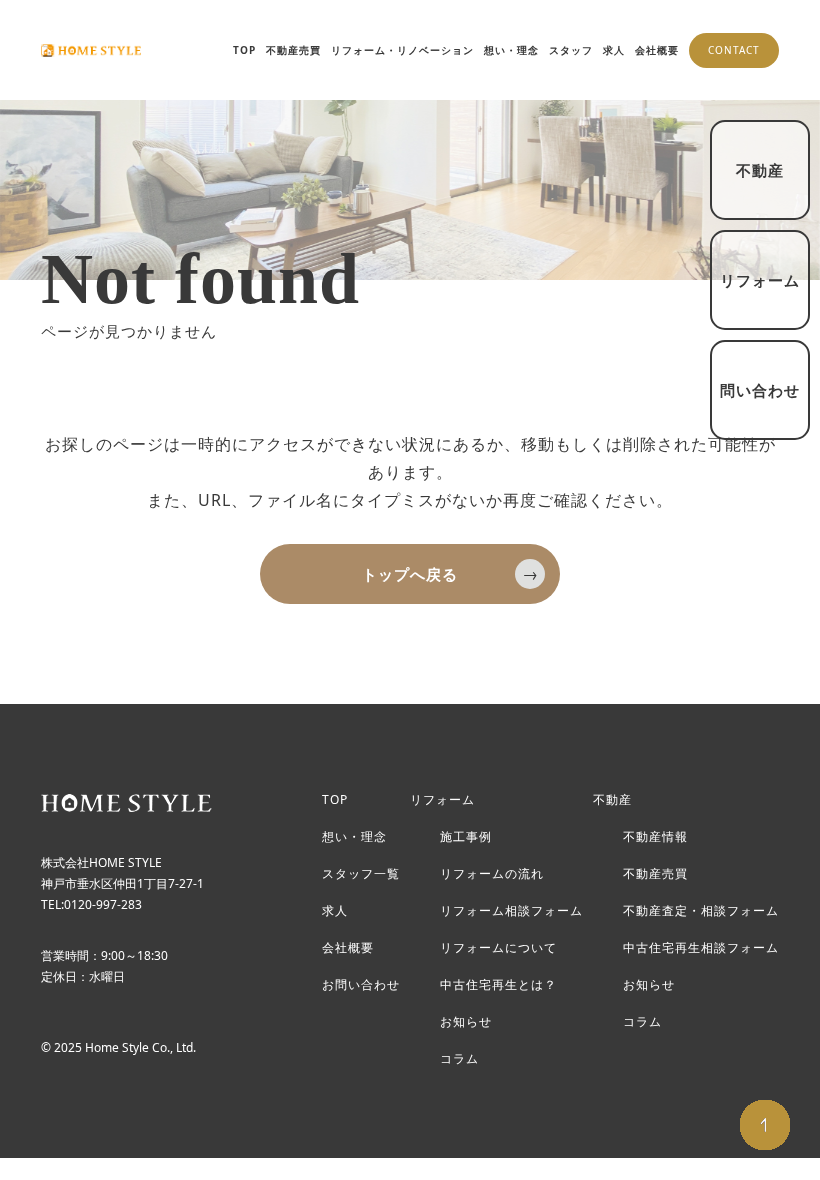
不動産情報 (655, 837)
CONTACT (734, 50)
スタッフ (571, 50)
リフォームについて (498, 948)
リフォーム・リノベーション (402, 50)
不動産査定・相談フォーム (701, 911)
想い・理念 (511, 50)
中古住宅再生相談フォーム (701, 948)
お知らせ (466, 1022)
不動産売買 (293, 50)
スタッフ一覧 (361, 874)
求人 (614, 50)
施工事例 (466, 837)
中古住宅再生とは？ (498, 985)
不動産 (612, 800)
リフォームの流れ (492, 874)
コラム (459, 1059)
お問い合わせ (361, 985)
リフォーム (442, 800)
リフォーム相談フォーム (511, 911)
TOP (244, 50)
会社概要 (657, 50)
